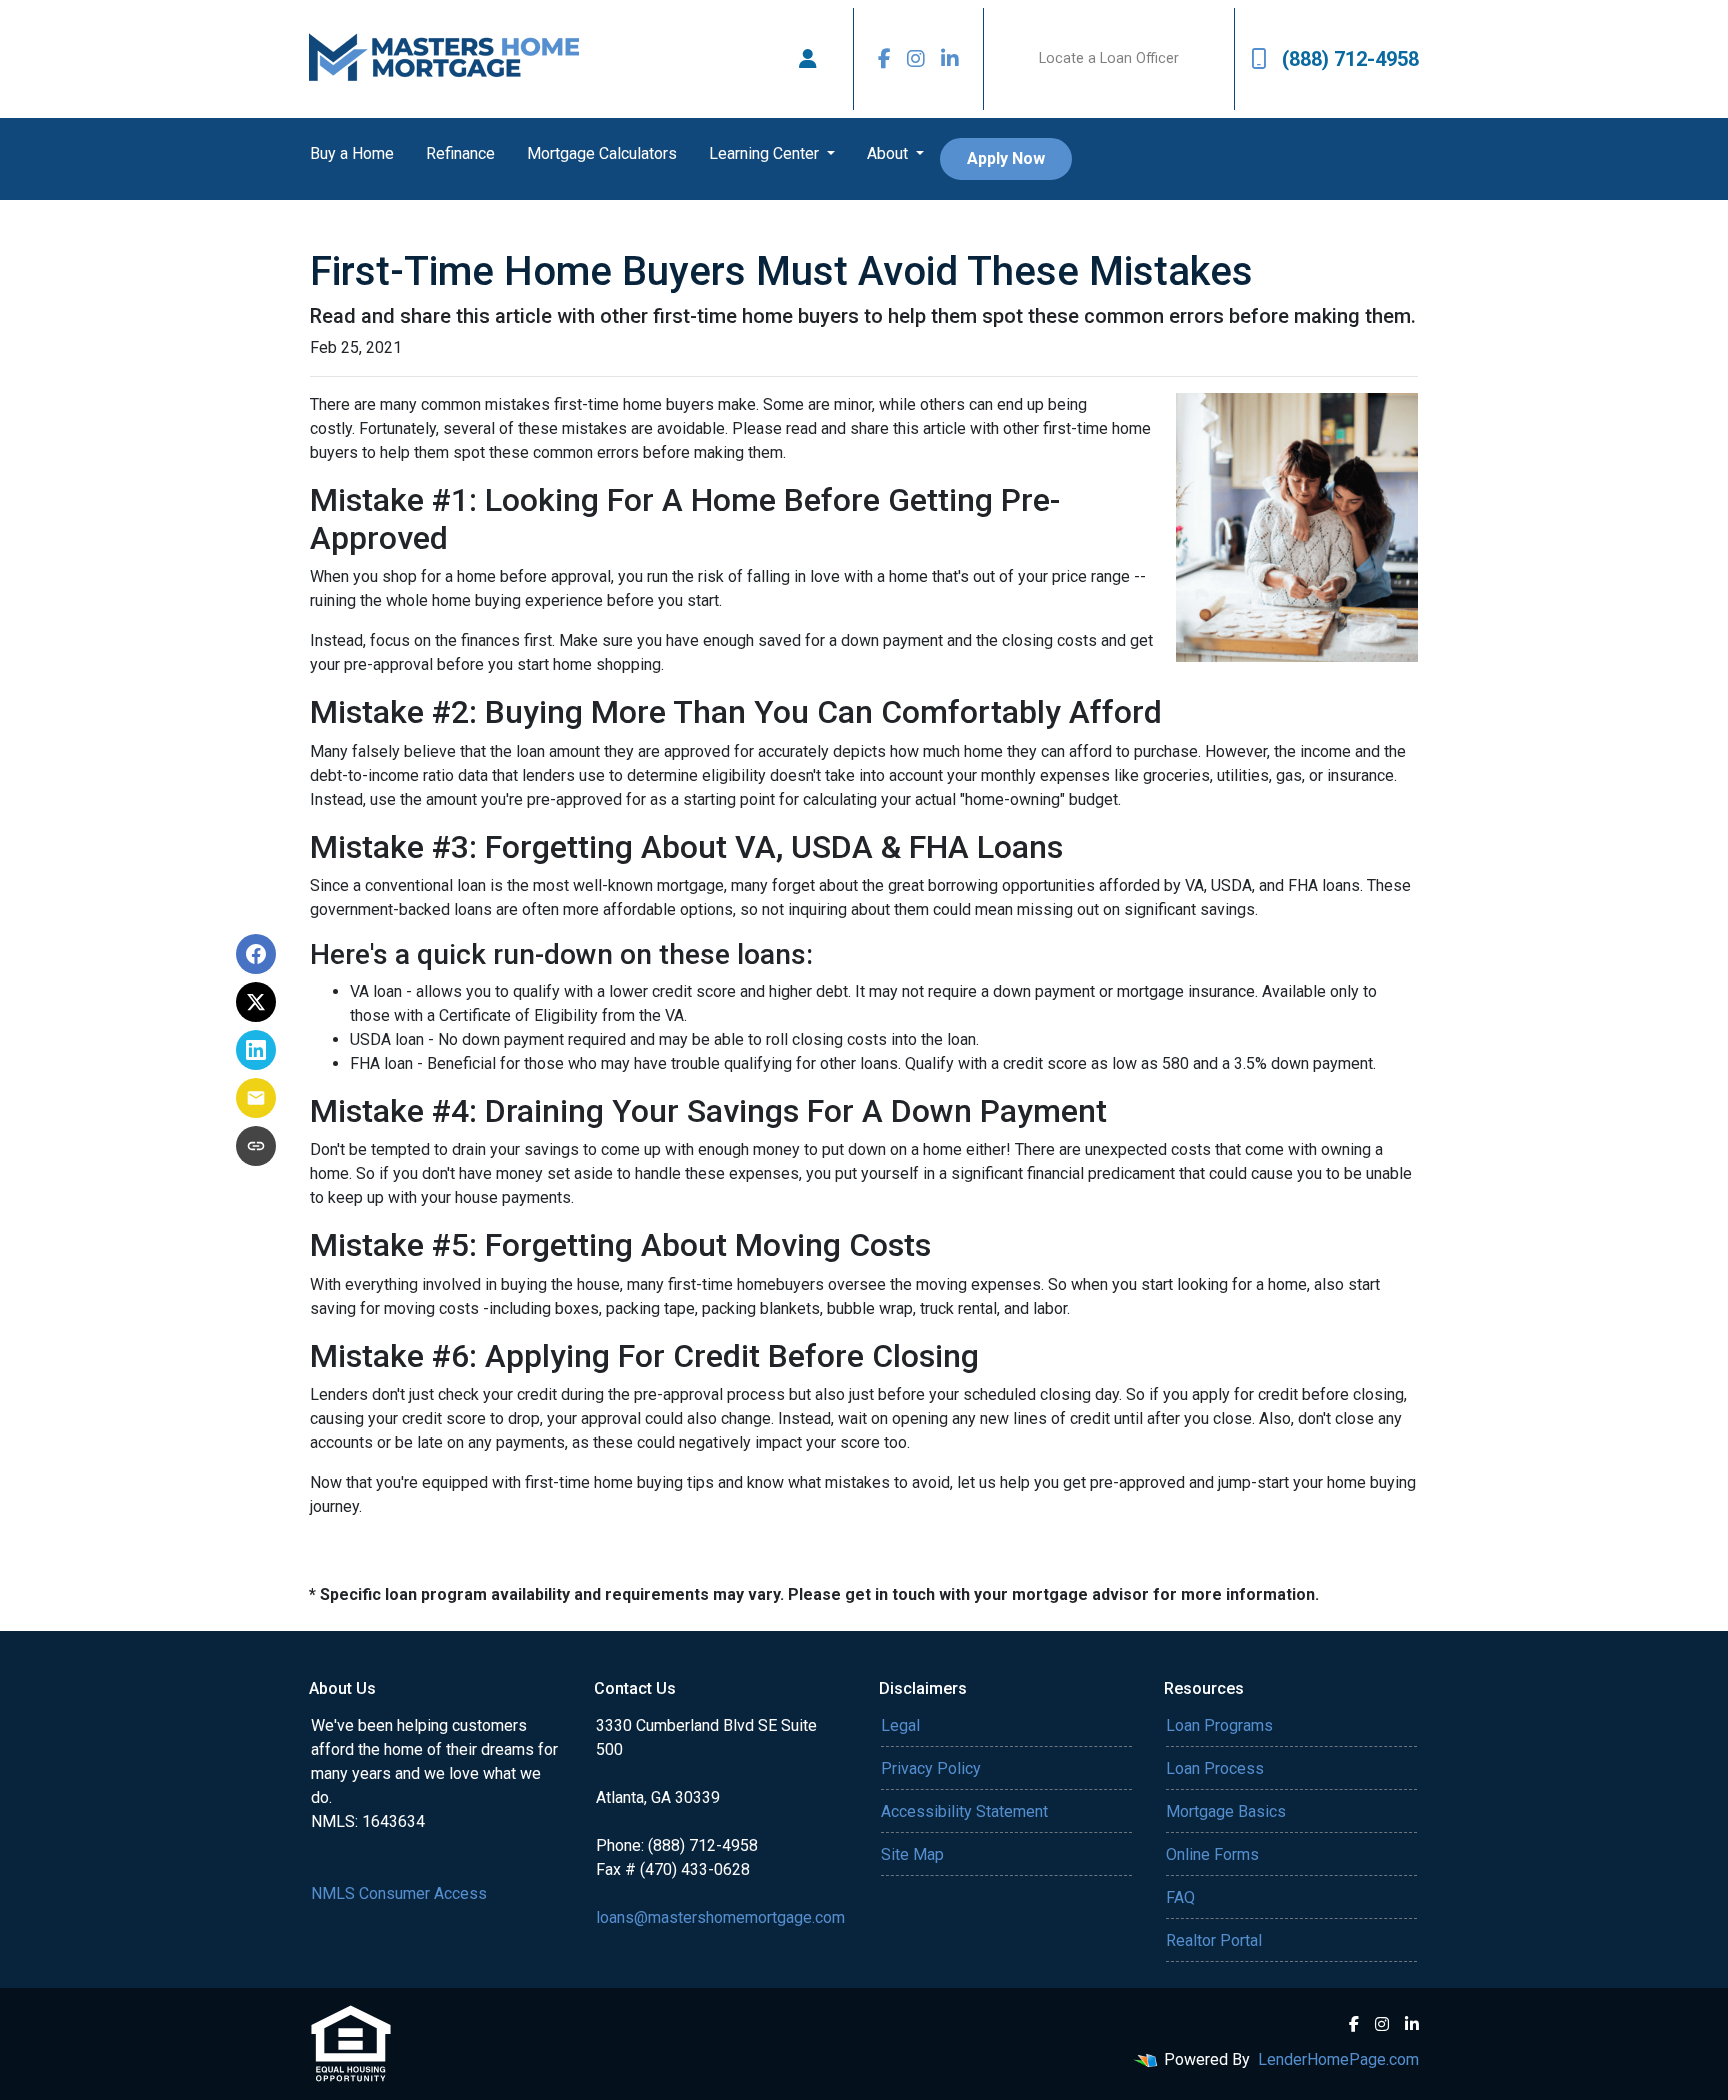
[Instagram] (916, 59)
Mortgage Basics (1226, 1811)
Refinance (460, 153)
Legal (900, 1725)
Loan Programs (1219, 1725)
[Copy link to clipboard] (256, 1146)
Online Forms (1212, 1854)
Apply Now (1006, 158)
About (889, 153)
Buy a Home (352, 153)
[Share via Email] (256, 1098)
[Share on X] (256, 1002)
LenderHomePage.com (1338, 2059)
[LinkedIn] (950, 59)
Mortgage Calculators (602, 153)
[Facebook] (884, 59)
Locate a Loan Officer (1109, 58)
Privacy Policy (931, 1768)
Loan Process (1215, 1768)
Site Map (912, 1854)
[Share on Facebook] (256, 954)
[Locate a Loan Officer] (808, 59)
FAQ (1180, 1897)
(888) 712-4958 (1350, 59)
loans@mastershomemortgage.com (720, 1917)
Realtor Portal (1214, 1940)
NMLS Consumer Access (399, 1893)
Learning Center (766, 153)
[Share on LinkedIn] (256, 1050)
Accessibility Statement (964, 1811)
